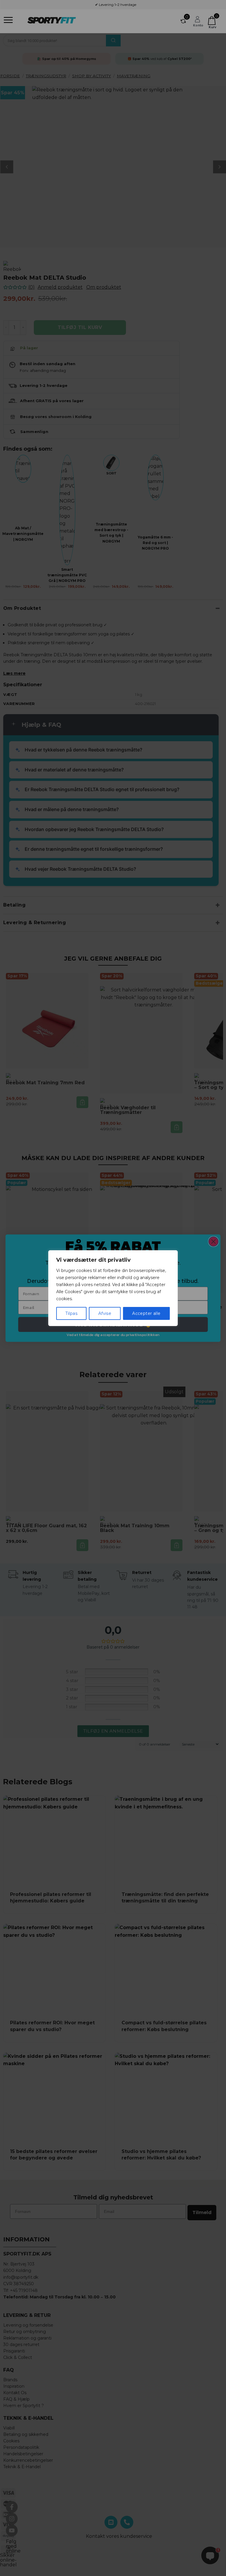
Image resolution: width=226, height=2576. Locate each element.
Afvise (105, 1313)
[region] (113, 1288)
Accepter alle (146, 1313)
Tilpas (71, 1313)
